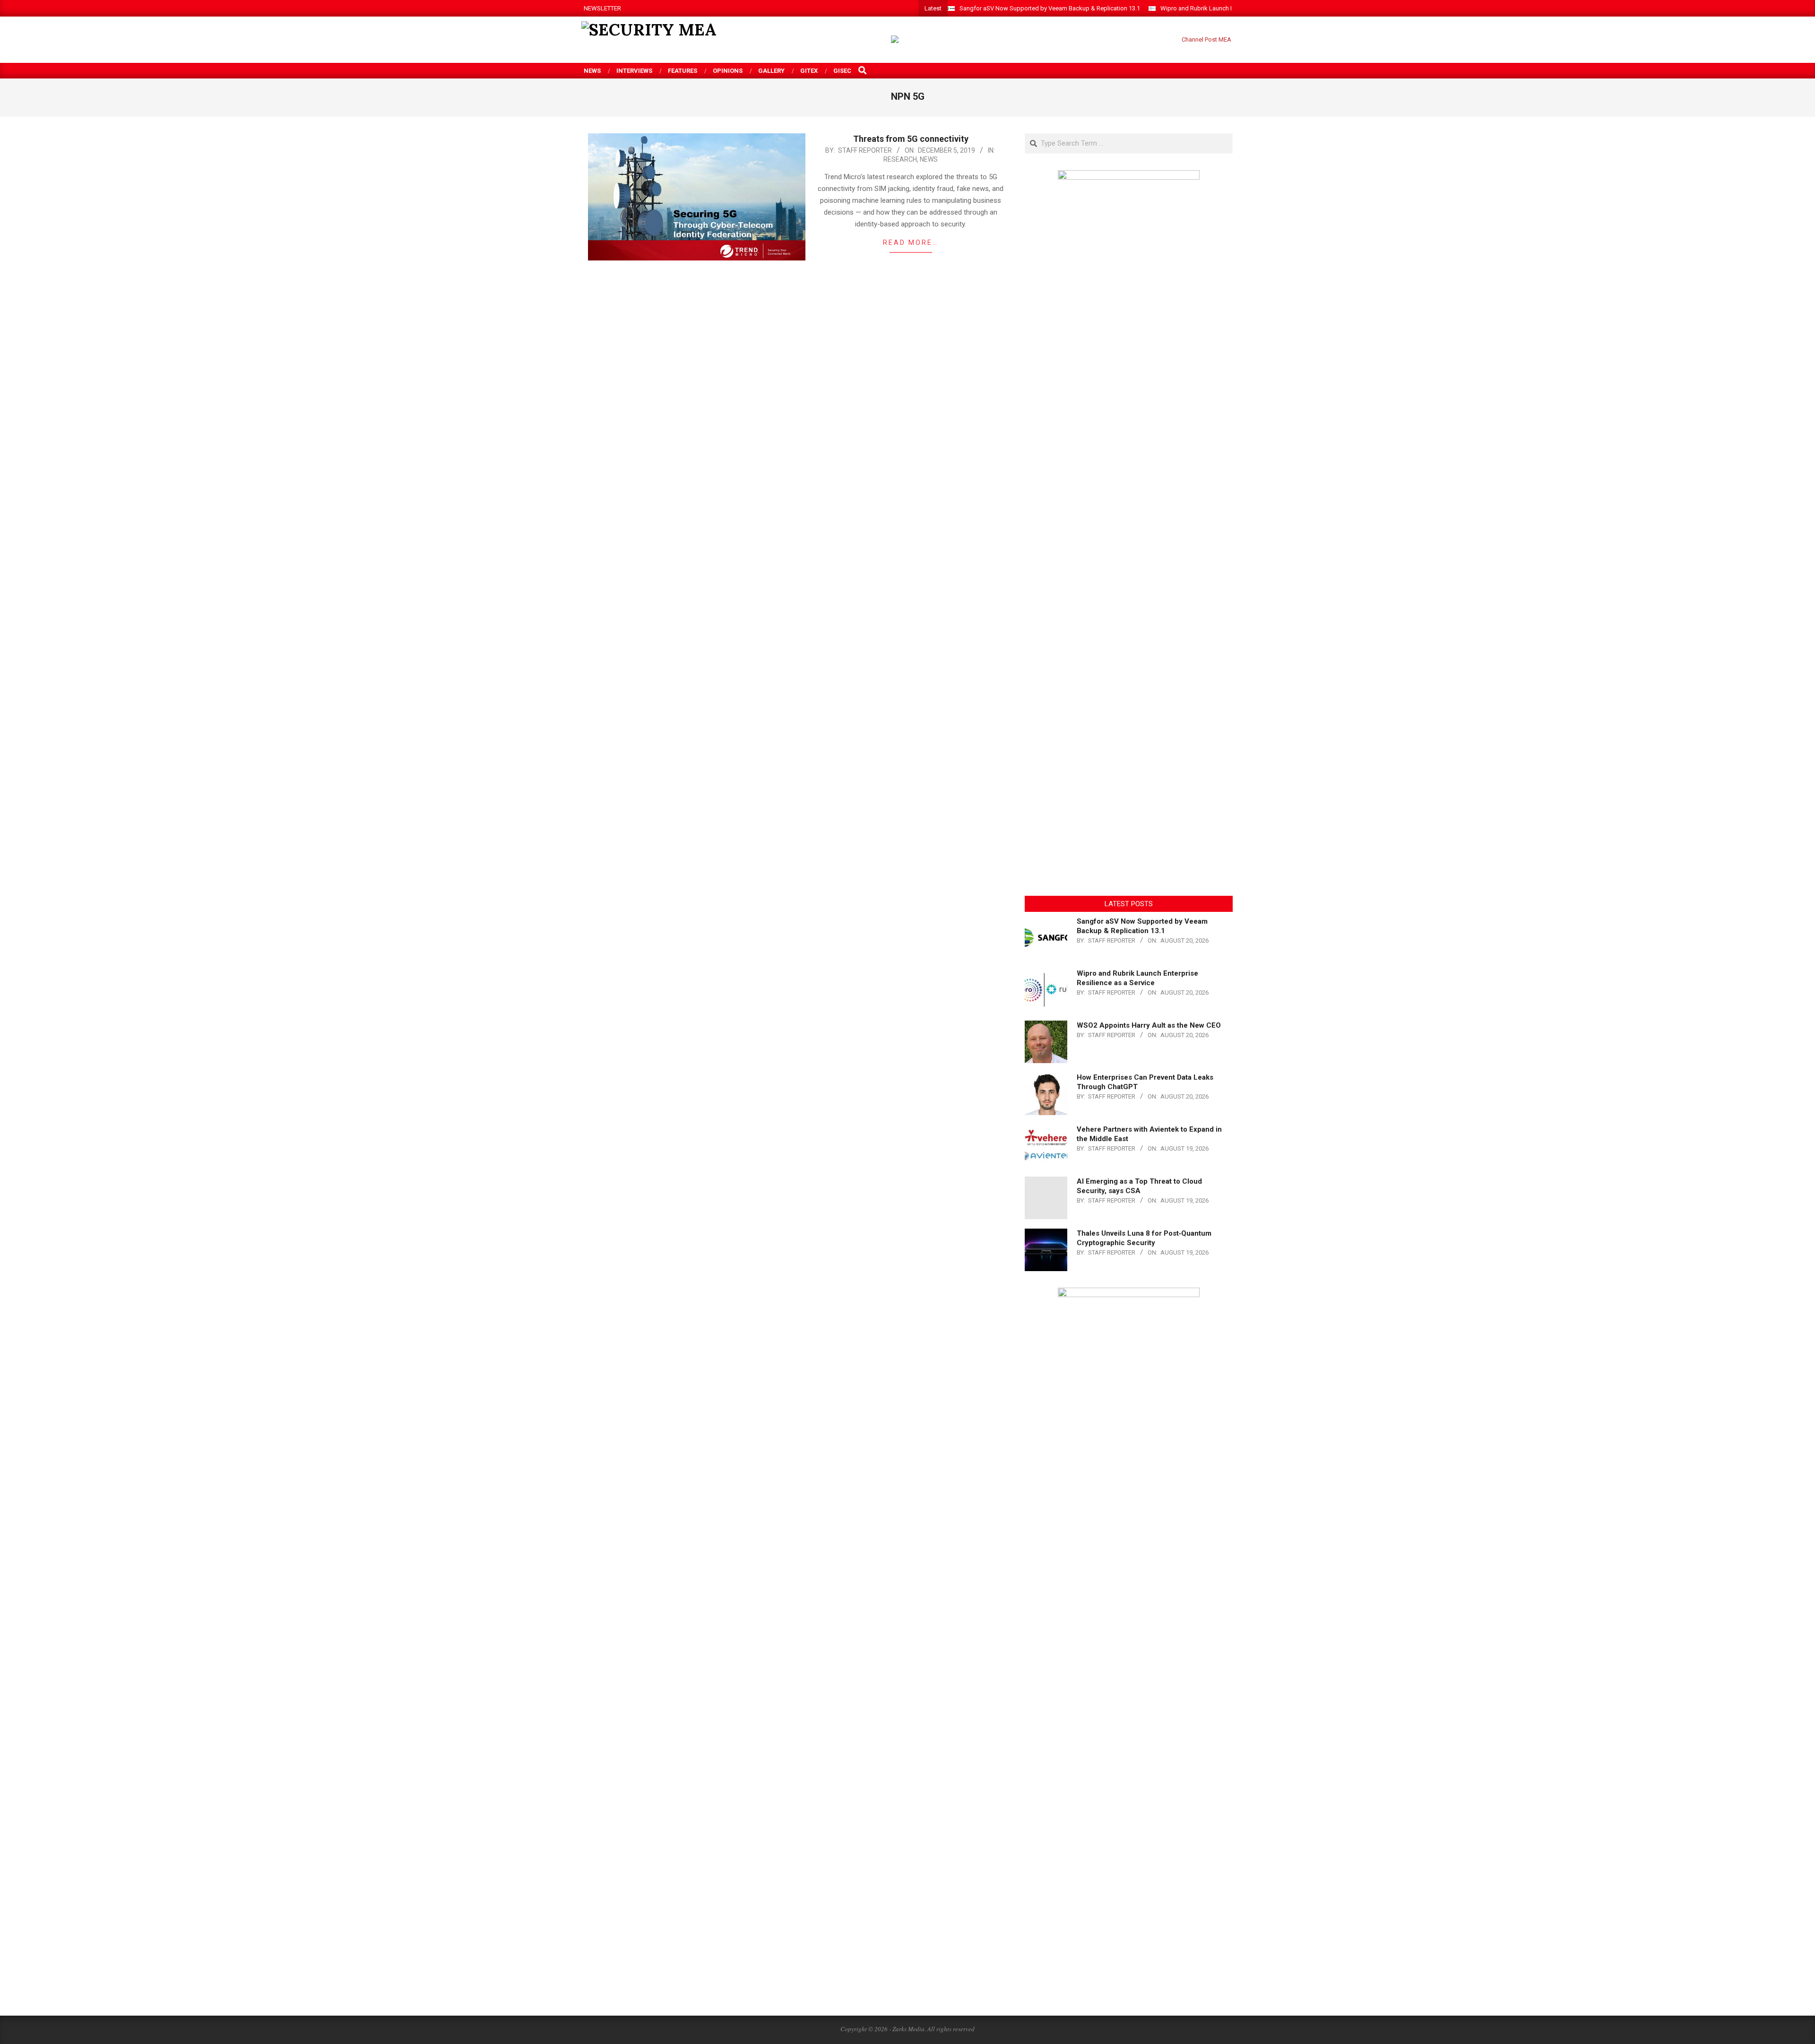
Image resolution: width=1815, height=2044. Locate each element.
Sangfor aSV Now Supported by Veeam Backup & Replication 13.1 (1050, 8)
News (929, 159)
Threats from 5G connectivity (911, 139)
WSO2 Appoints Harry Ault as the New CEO (1149, 1025)
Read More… (911, 243)
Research (900, 159)
